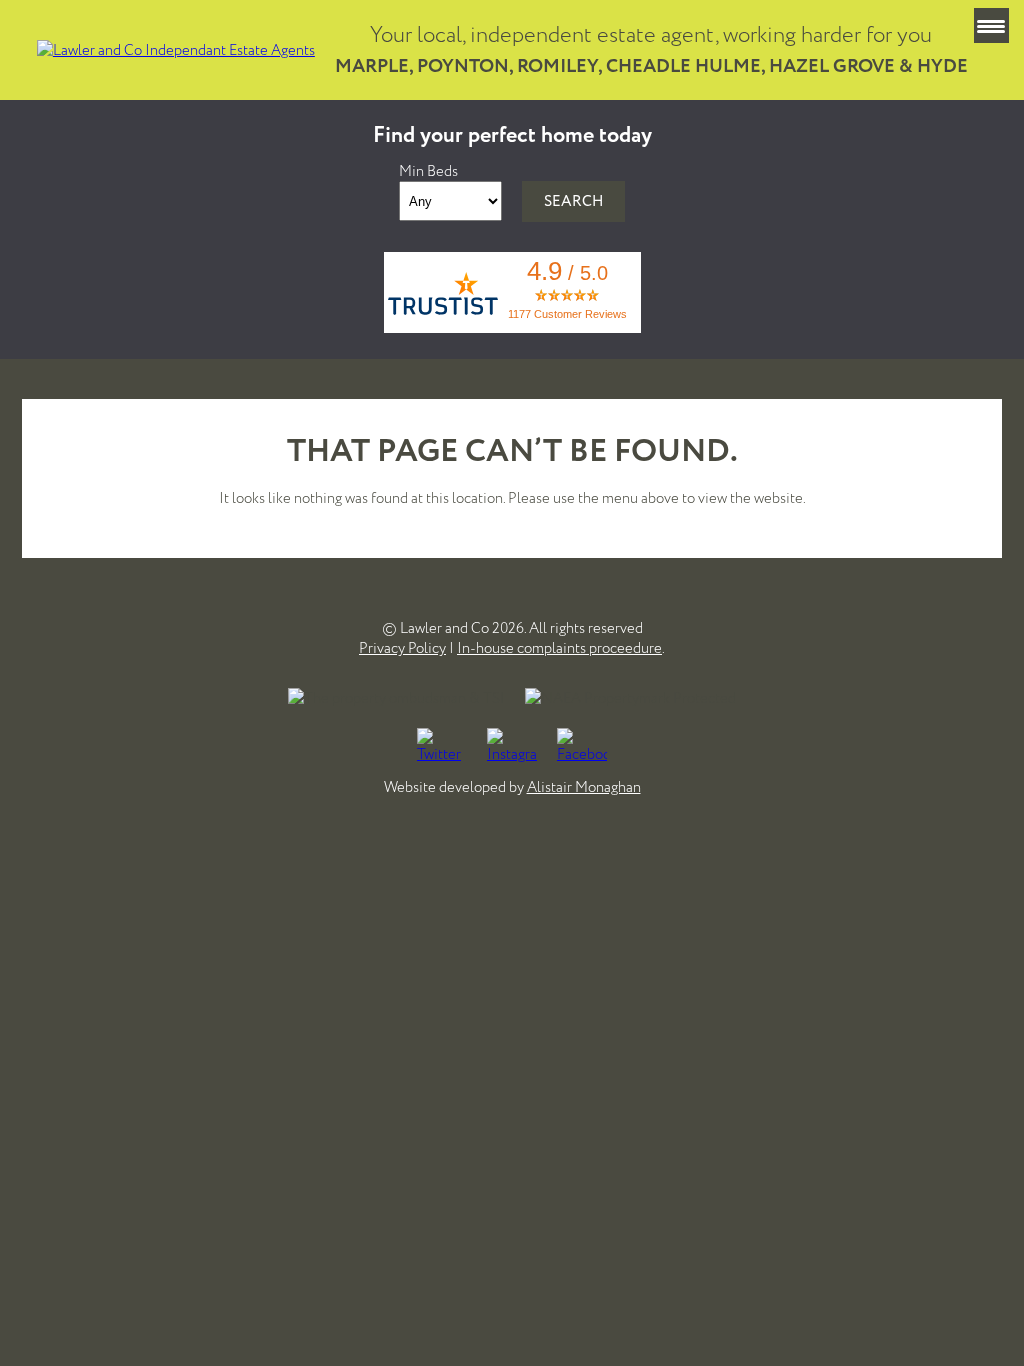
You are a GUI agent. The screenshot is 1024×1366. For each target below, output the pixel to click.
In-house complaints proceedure (559, 648)
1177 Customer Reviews (567, 314)
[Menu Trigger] (991, 25)
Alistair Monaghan (584, 787)
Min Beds (428, 171)
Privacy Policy (402, 648)
